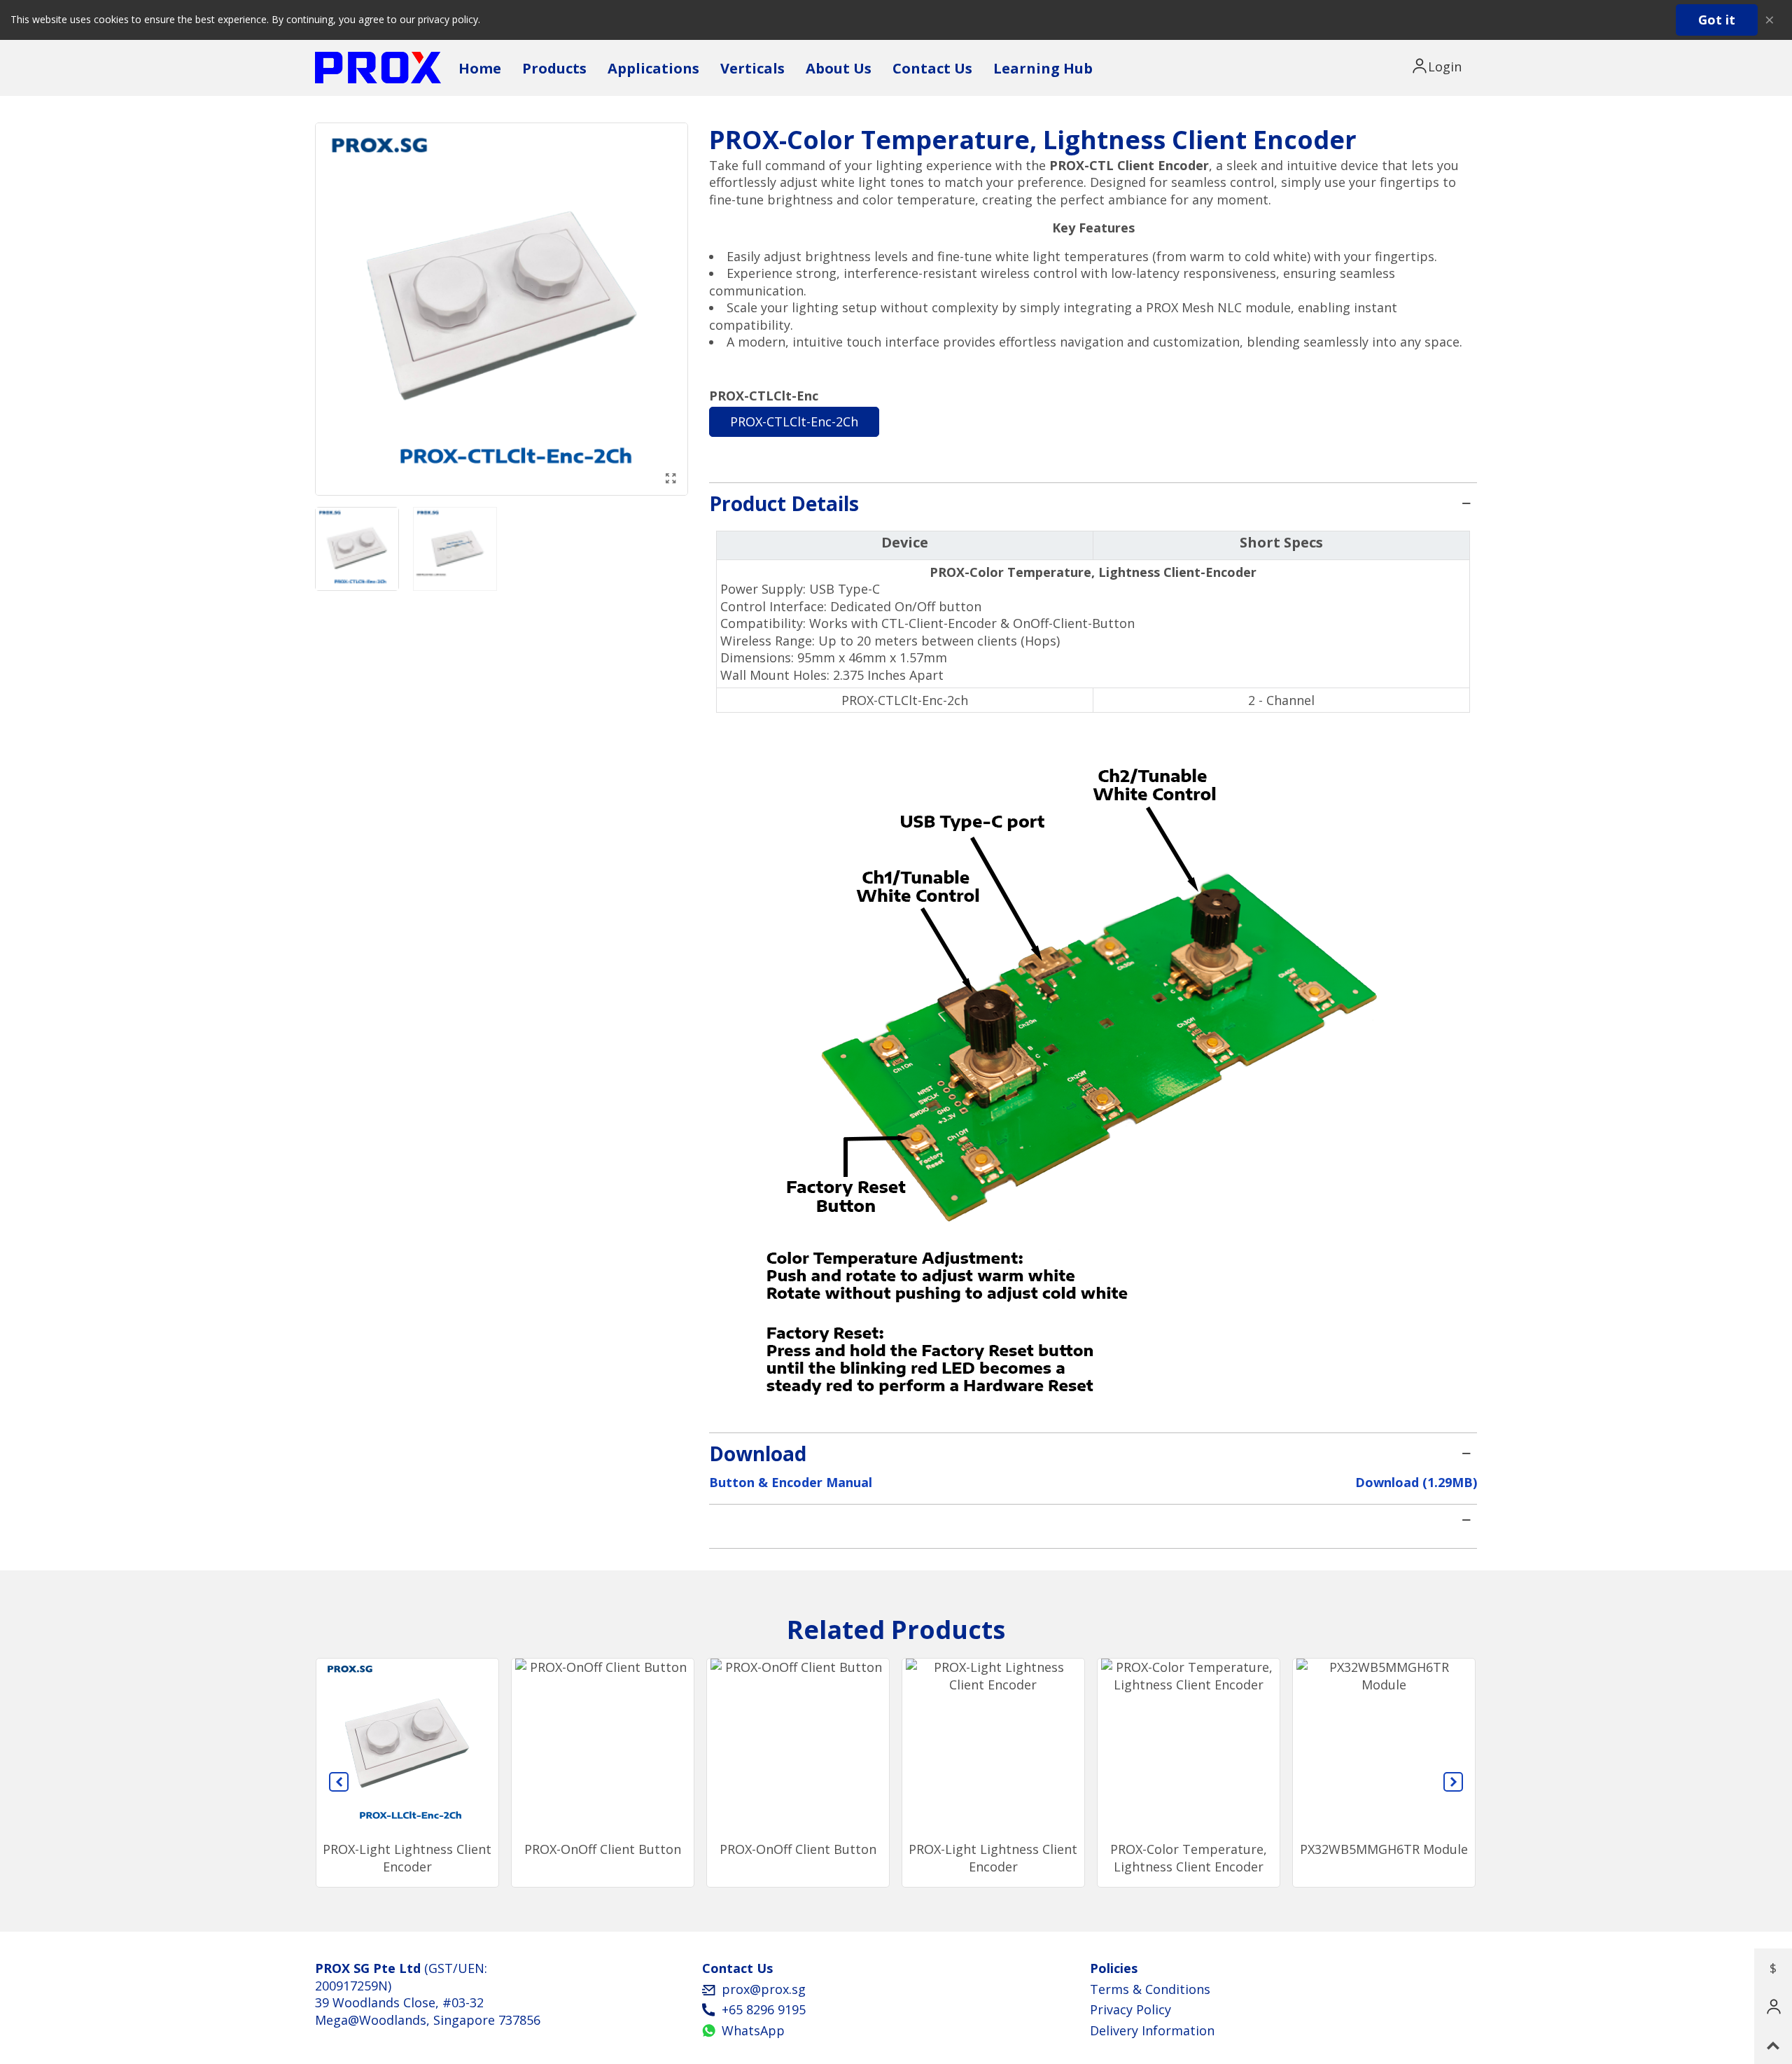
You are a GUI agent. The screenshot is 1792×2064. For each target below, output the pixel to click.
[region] (1093, 622)
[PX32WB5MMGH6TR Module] (1384, 1746)
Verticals (752, 68)
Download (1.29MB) (1416, 1482)
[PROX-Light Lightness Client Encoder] (407, 1746)
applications (653, 68)
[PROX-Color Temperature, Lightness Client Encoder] (671, 478)
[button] (339, 1782)
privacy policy (448, 19)
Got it (1717, 20)
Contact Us (932, 68)
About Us (839, 68)
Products (554, 68)
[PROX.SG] (378, 68)
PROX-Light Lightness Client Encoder (407, 1858)
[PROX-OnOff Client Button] (603, 1746)
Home (480, 68)
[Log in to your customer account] (1439, 67)
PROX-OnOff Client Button (603, 1849)
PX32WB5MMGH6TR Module (1384, 1849)
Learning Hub (1043, 68)
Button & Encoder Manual (791, 1482)
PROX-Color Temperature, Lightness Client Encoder (1189, 1858)
